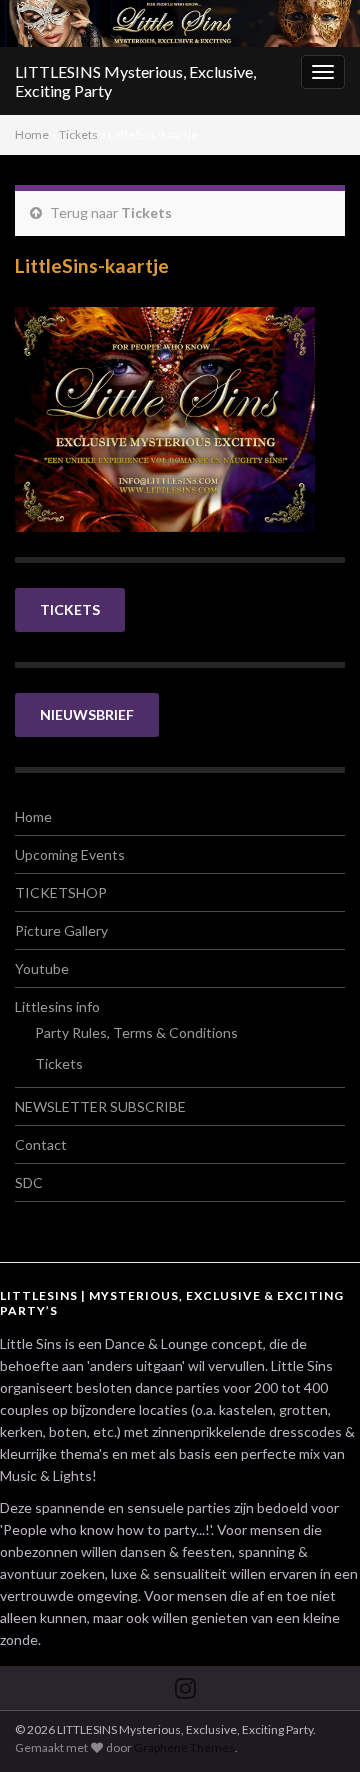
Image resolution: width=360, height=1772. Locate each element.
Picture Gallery (61, 930)
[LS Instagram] (185, 1684)
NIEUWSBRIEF (87, 714)
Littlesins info (57, 1006)
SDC (29, 1182)
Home (32, 134)
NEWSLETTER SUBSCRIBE (100, 1106)
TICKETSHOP (61, 892)
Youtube (42, 968)
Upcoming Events (70, 854)
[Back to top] (315, 1727)
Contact (41, 1144)
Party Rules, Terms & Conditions (136, 1032)
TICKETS (70, 609)
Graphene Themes (184, 1747)
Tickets (78, 134)
